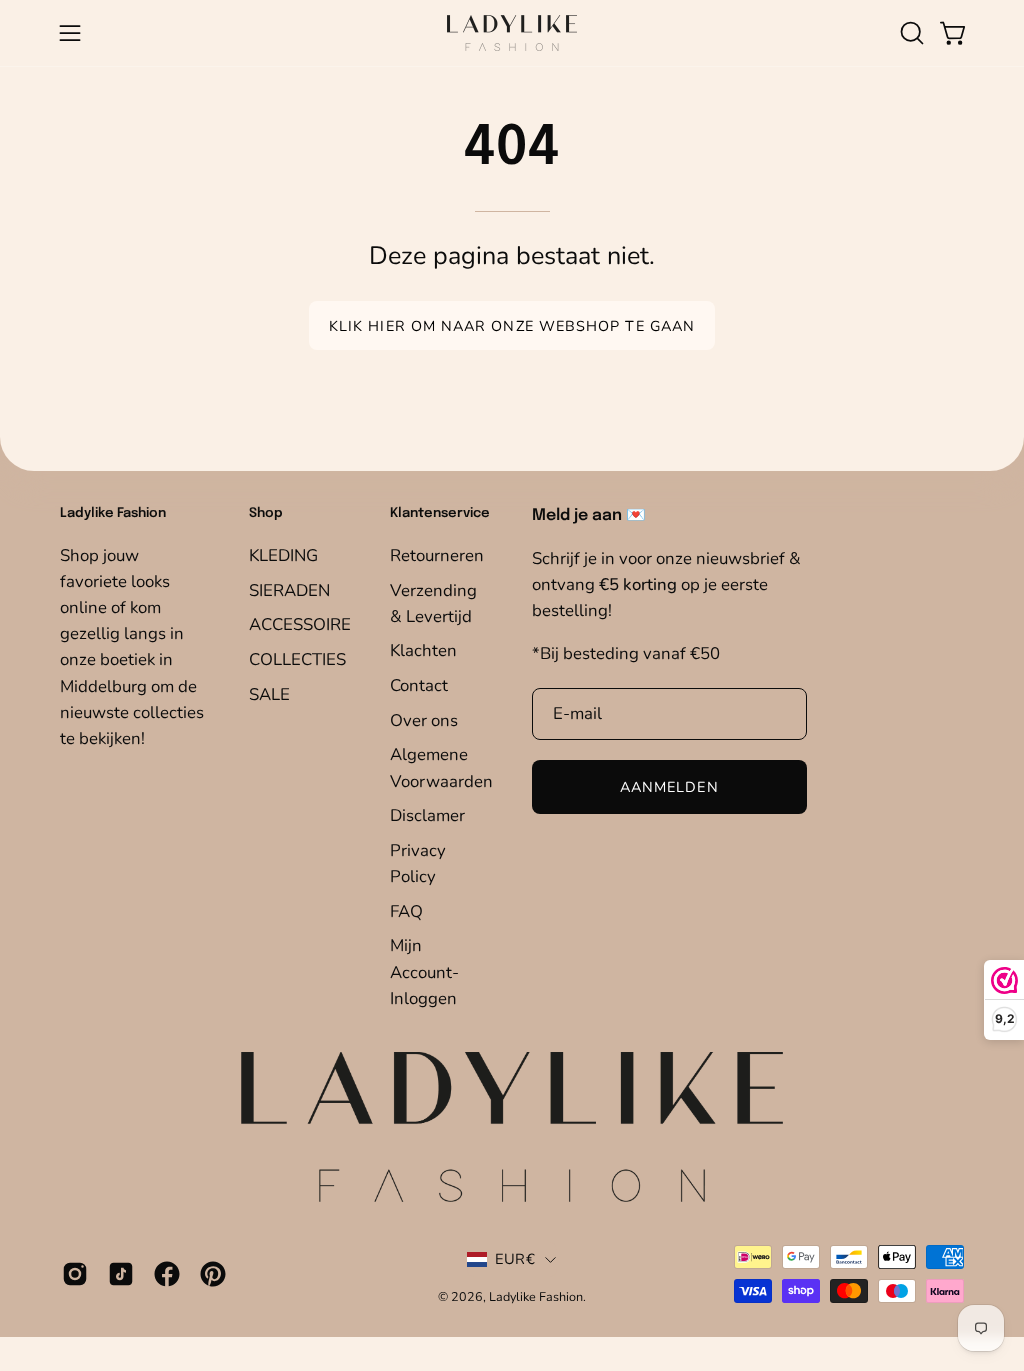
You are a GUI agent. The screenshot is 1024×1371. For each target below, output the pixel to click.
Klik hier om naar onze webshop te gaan (512, 326)
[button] (910, 33)
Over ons (424, 719)
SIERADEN (289, 589)
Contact (419, 685)
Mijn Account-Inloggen (424, 971)
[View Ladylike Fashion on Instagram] (75, 1274)
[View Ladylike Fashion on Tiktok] (121, 1274)
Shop (266, 513)
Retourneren (437, 555)
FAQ (406, 910)
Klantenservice (440, 513)
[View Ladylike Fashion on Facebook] (167, 1274)
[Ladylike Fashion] (512, 33)
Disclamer (427, 815)
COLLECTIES (297, 658)
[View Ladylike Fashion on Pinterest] (213, 1274)
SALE (269, 693)
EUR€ (515, 1259)
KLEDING (283, 555)
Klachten (423, 650)
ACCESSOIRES (305, 624)
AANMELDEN (669, 787)
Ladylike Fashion (536, 1296)
